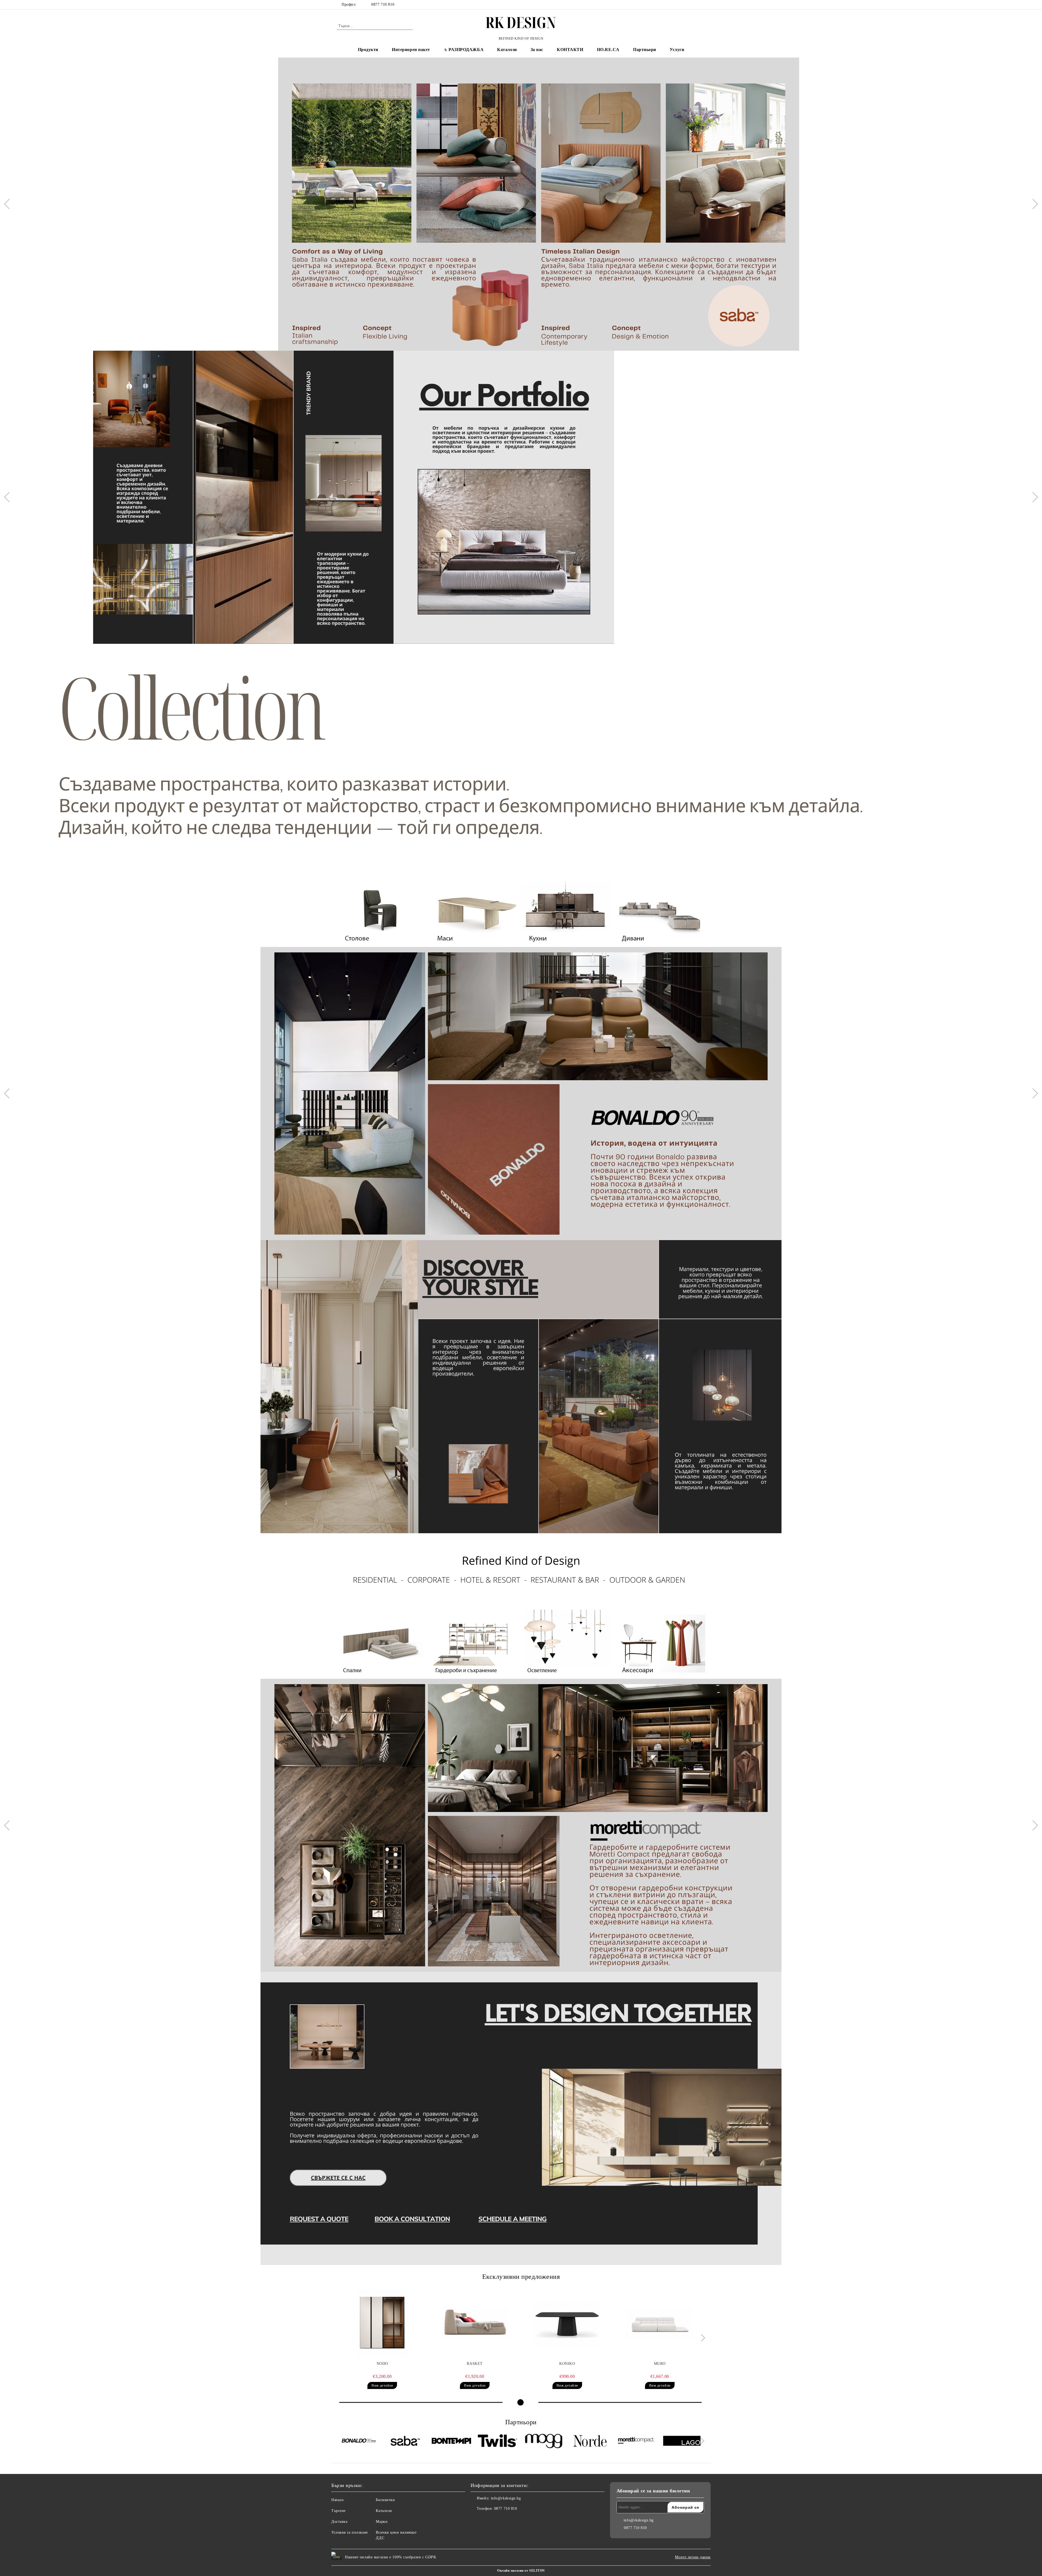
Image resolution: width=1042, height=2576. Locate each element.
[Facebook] (686, 5)
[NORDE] (590, 2442)
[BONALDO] (359, 2442)
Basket (475, 2364)
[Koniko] (567, 2323)
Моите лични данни (693, 2557)
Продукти (368, 50)
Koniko (567, 2364)
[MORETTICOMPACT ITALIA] (636, 2442)
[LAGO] (682, 2441)
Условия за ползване (350, 2532)
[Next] (1033, 204)
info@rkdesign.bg (506, 2498)
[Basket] (475, 2323)
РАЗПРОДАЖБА (466, 50)
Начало (337, 2500)
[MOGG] (544, 2442)
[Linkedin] (499, 2520)
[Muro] (660, 2323)
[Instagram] (702, 5)
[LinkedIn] (694, 5)
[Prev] (9, 204)
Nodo (382, 2364)
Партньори (645, 50)
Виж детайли (382, 2385)
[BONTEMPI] (451, 2442)
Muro (660, 2364)
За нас (537, 50)
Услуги (677, 50)
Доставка (339, 2522)
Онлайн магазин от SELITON (521, 2571)
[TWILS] (498, 2441)
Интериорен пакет (411, 50)
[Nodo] (382, 2323)
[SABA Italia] (405, 2442)
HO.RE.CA (608, 50)
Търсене (339, 2511)
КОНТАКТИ (570, 50)
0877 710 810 (383, 4)
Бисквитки (385, 2500)
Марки (382, 2522)
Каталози (507, 50)
